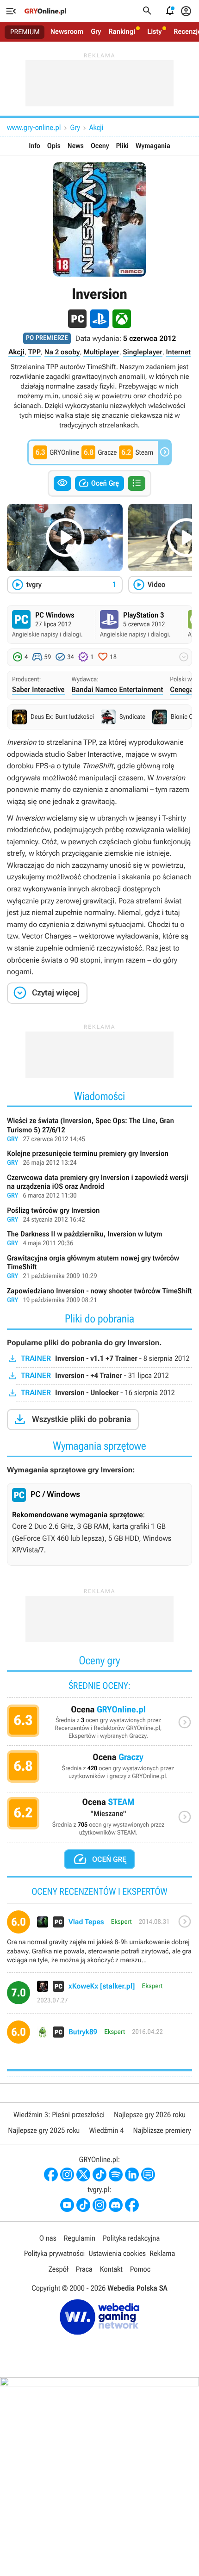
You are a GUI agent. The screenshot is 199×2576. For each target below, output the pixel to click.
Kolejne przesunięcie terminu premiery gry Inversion (99, 1159)
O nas (48, 2238)
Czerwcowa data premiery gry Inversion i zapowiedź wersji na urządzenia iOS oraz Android (99, 1187)
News (76, 146)
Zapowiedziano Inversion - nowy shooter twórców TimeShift (99, 1296)
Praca (84, 2269)
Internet (178, 352)
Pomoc (140, 2269)
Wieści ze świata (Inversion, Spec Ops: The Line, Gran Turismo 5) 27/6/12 (99, 1130)
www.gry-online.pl (34, 127)
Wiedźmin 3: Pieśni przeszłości (59, 2115)
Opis (54, 146)
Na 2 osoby (62, 352)
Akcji (96, 127)
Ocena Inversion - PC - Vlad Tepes (99, 1941)
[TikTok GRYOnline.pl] (99, 2174)
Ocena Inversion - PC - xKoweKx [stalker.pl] (99, 1996)
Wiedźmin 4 (106, 2130)
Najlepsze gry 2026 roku (150, 2115)
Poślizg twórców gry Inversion (99, 1216)
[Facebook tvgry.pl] (132, 2205)
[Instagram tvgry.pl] (99, 2205)
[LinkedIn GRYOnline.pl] (132, 2174)
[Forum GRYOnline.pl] (148, 2174)
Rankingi (122, 31)
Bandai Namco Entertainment (118, 689)
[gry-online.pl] (45, 11)
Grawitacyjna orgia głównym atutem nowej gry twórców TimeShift (99, 1268)
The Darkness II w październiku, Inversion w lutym (99, 1239)
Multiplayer (101, 352)
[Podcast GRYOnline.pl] (116, 2174)
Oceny (100, 146)
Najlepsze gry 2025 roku (44, 2130)
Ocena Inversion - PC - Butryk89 (99, 2035)
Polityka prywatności (55, 2253)
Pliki (122, 146)
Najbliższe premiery (162, 2130)
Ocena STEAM (99, 1819)
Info (34, 146)
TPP (34, 352)
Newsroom (67, 31)
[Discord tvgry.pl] (116, 2205)
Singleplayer (143, 352)
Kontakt (111, 2269)
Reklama (162, 2253)
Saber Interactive (38, 689)
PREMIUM (25, 32)
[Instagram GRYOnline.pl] (67, 2174)
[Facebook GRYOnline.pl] (51, 2174)
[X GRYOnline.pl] (83, 2174)
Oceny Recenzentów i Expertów (99, 1725)
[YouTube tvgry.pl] (67, 2205)
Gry (96, 31)
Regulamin (80, 2238)
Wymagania (153, 146)
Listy (154, 31)
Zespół (59, 2269)
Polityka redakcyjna (131, 2238)
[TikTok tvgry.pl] (83, 2205)
